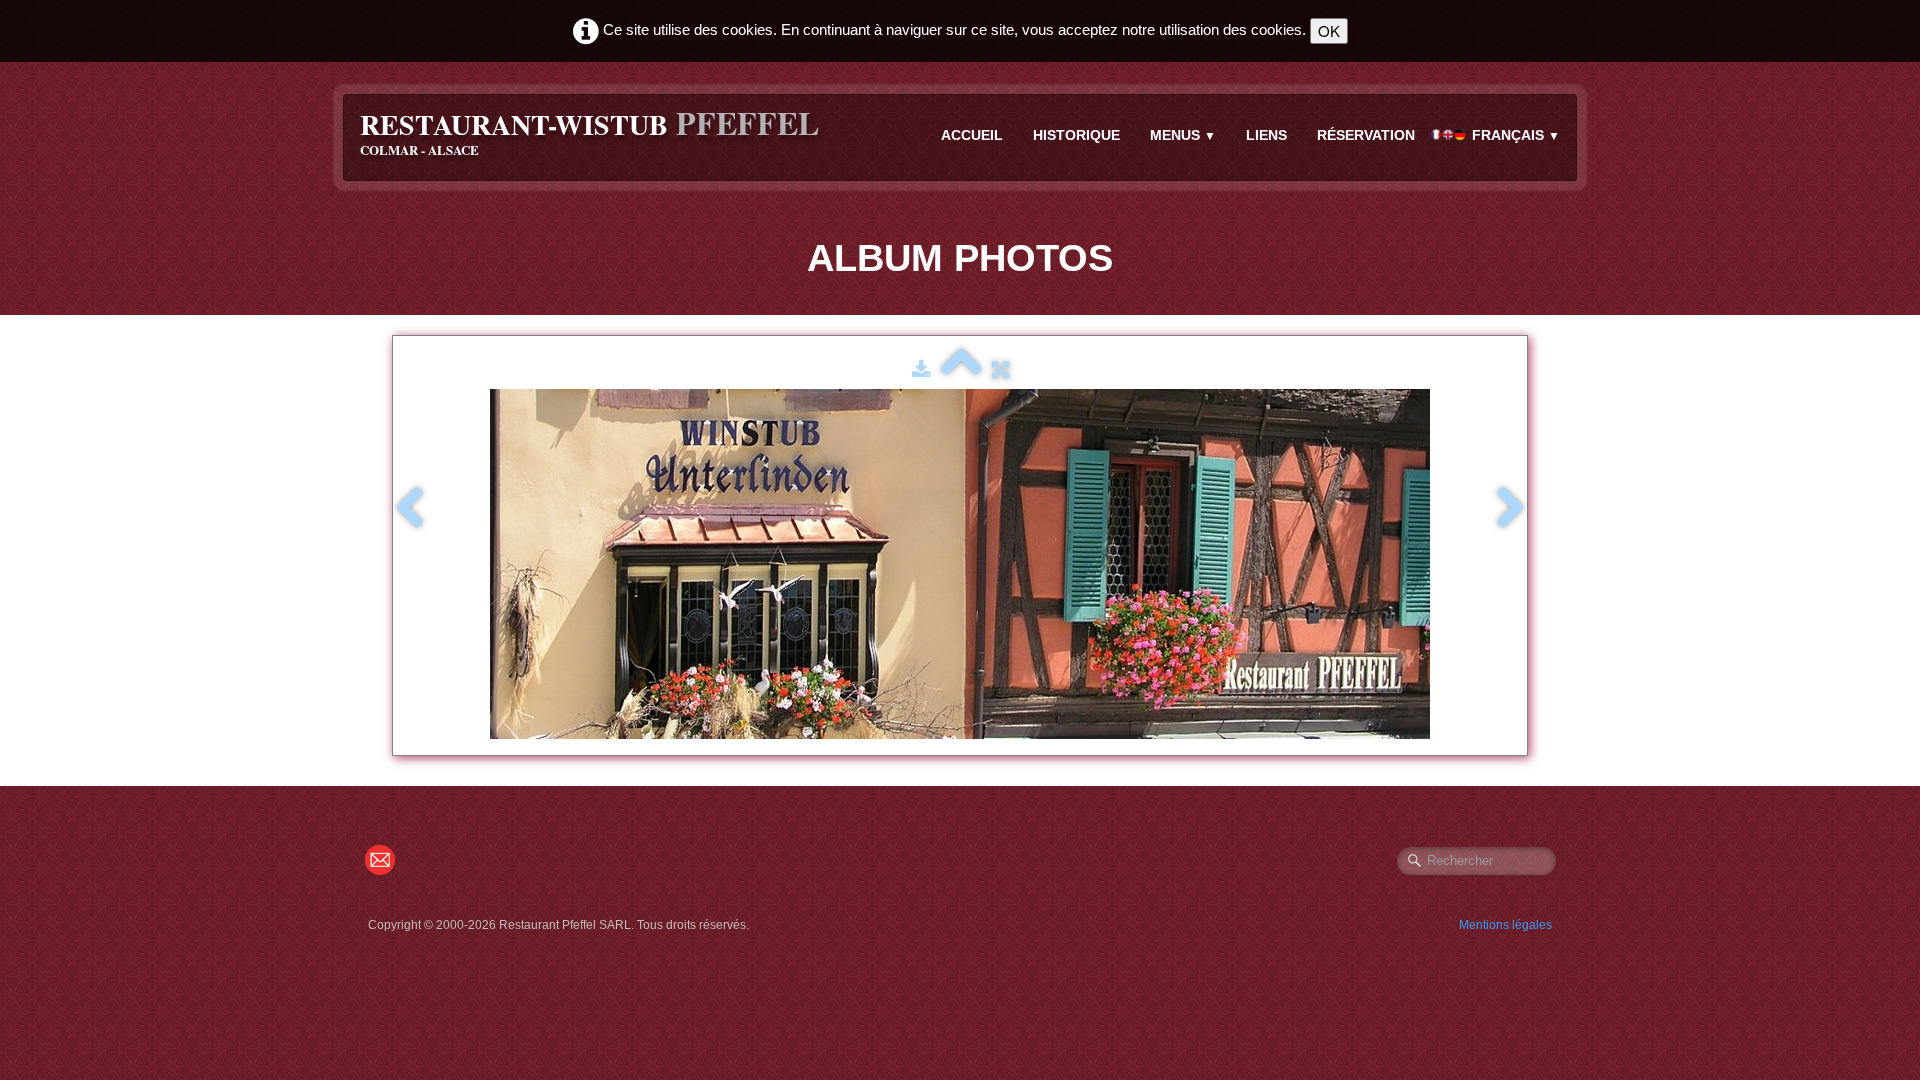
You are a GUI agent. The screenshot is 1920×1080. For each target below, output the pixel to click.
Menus (1183, 135)
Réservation (1366, 135)
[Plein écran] (1000, 369)
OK (1329, 30)
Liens (1266, 135)
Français (1516, 135)
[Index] (961, 369)
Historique (1076, 135)
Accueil (972, 135)
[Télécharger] (921, 369)
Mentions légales (1505, 925)
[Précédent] (409, 508)
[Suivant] (1511, 508)
